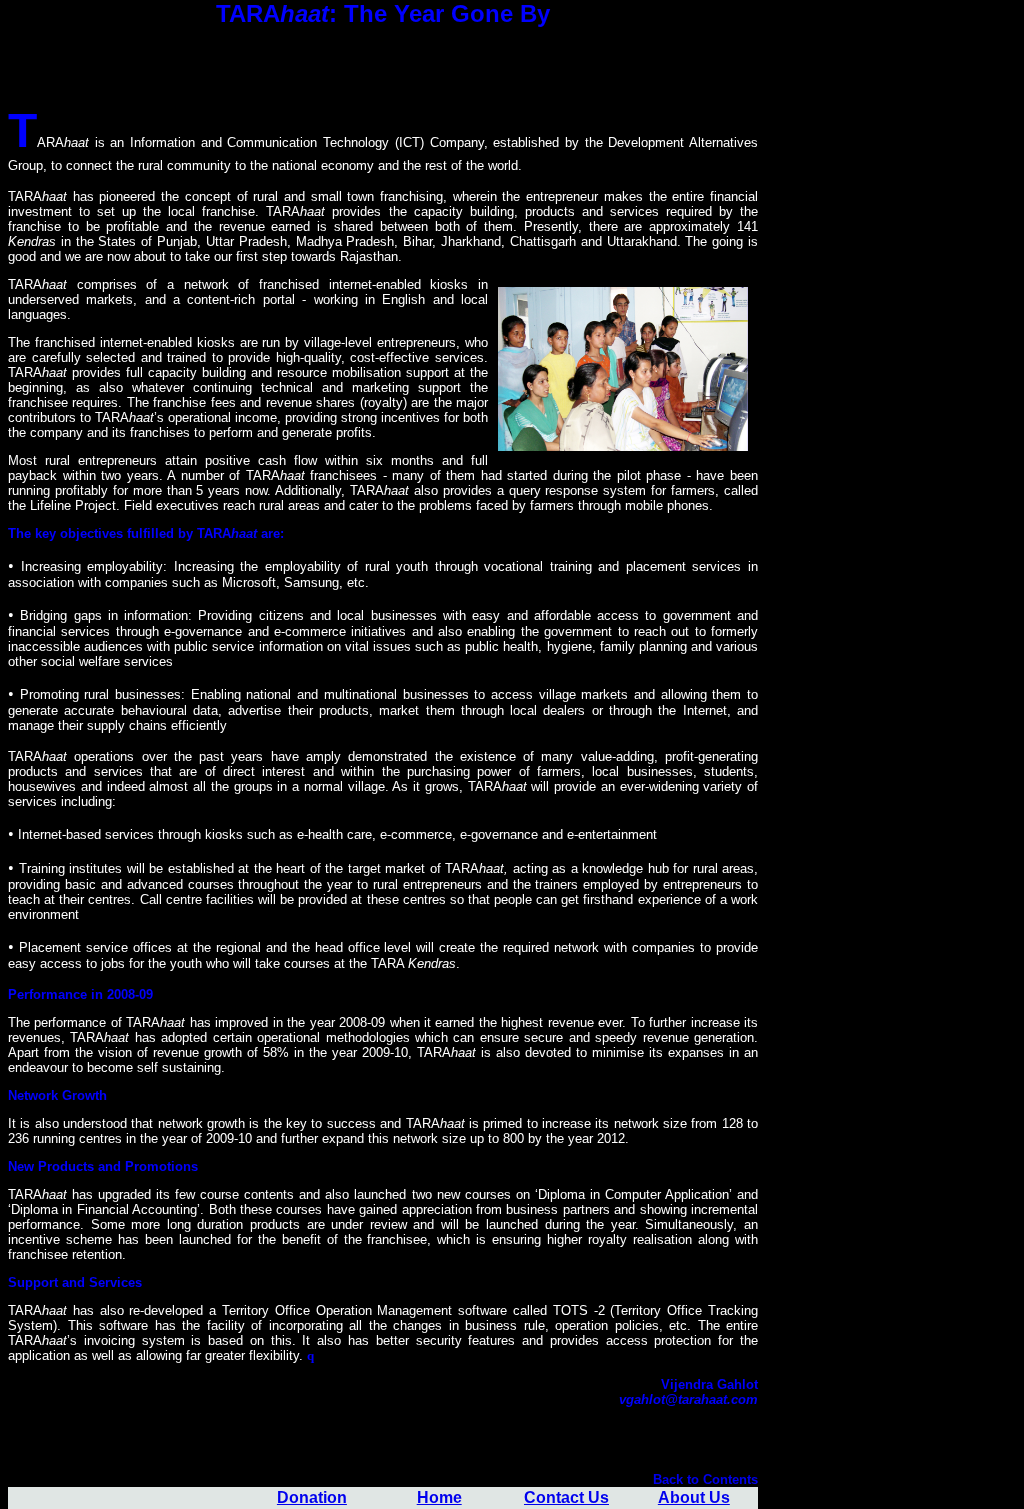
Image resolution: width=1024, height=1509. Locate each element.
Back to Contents (705, 1479)
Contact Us (566, 1497)
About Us (694, 1497)
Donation (312, 1497)
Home (439, 1497)
